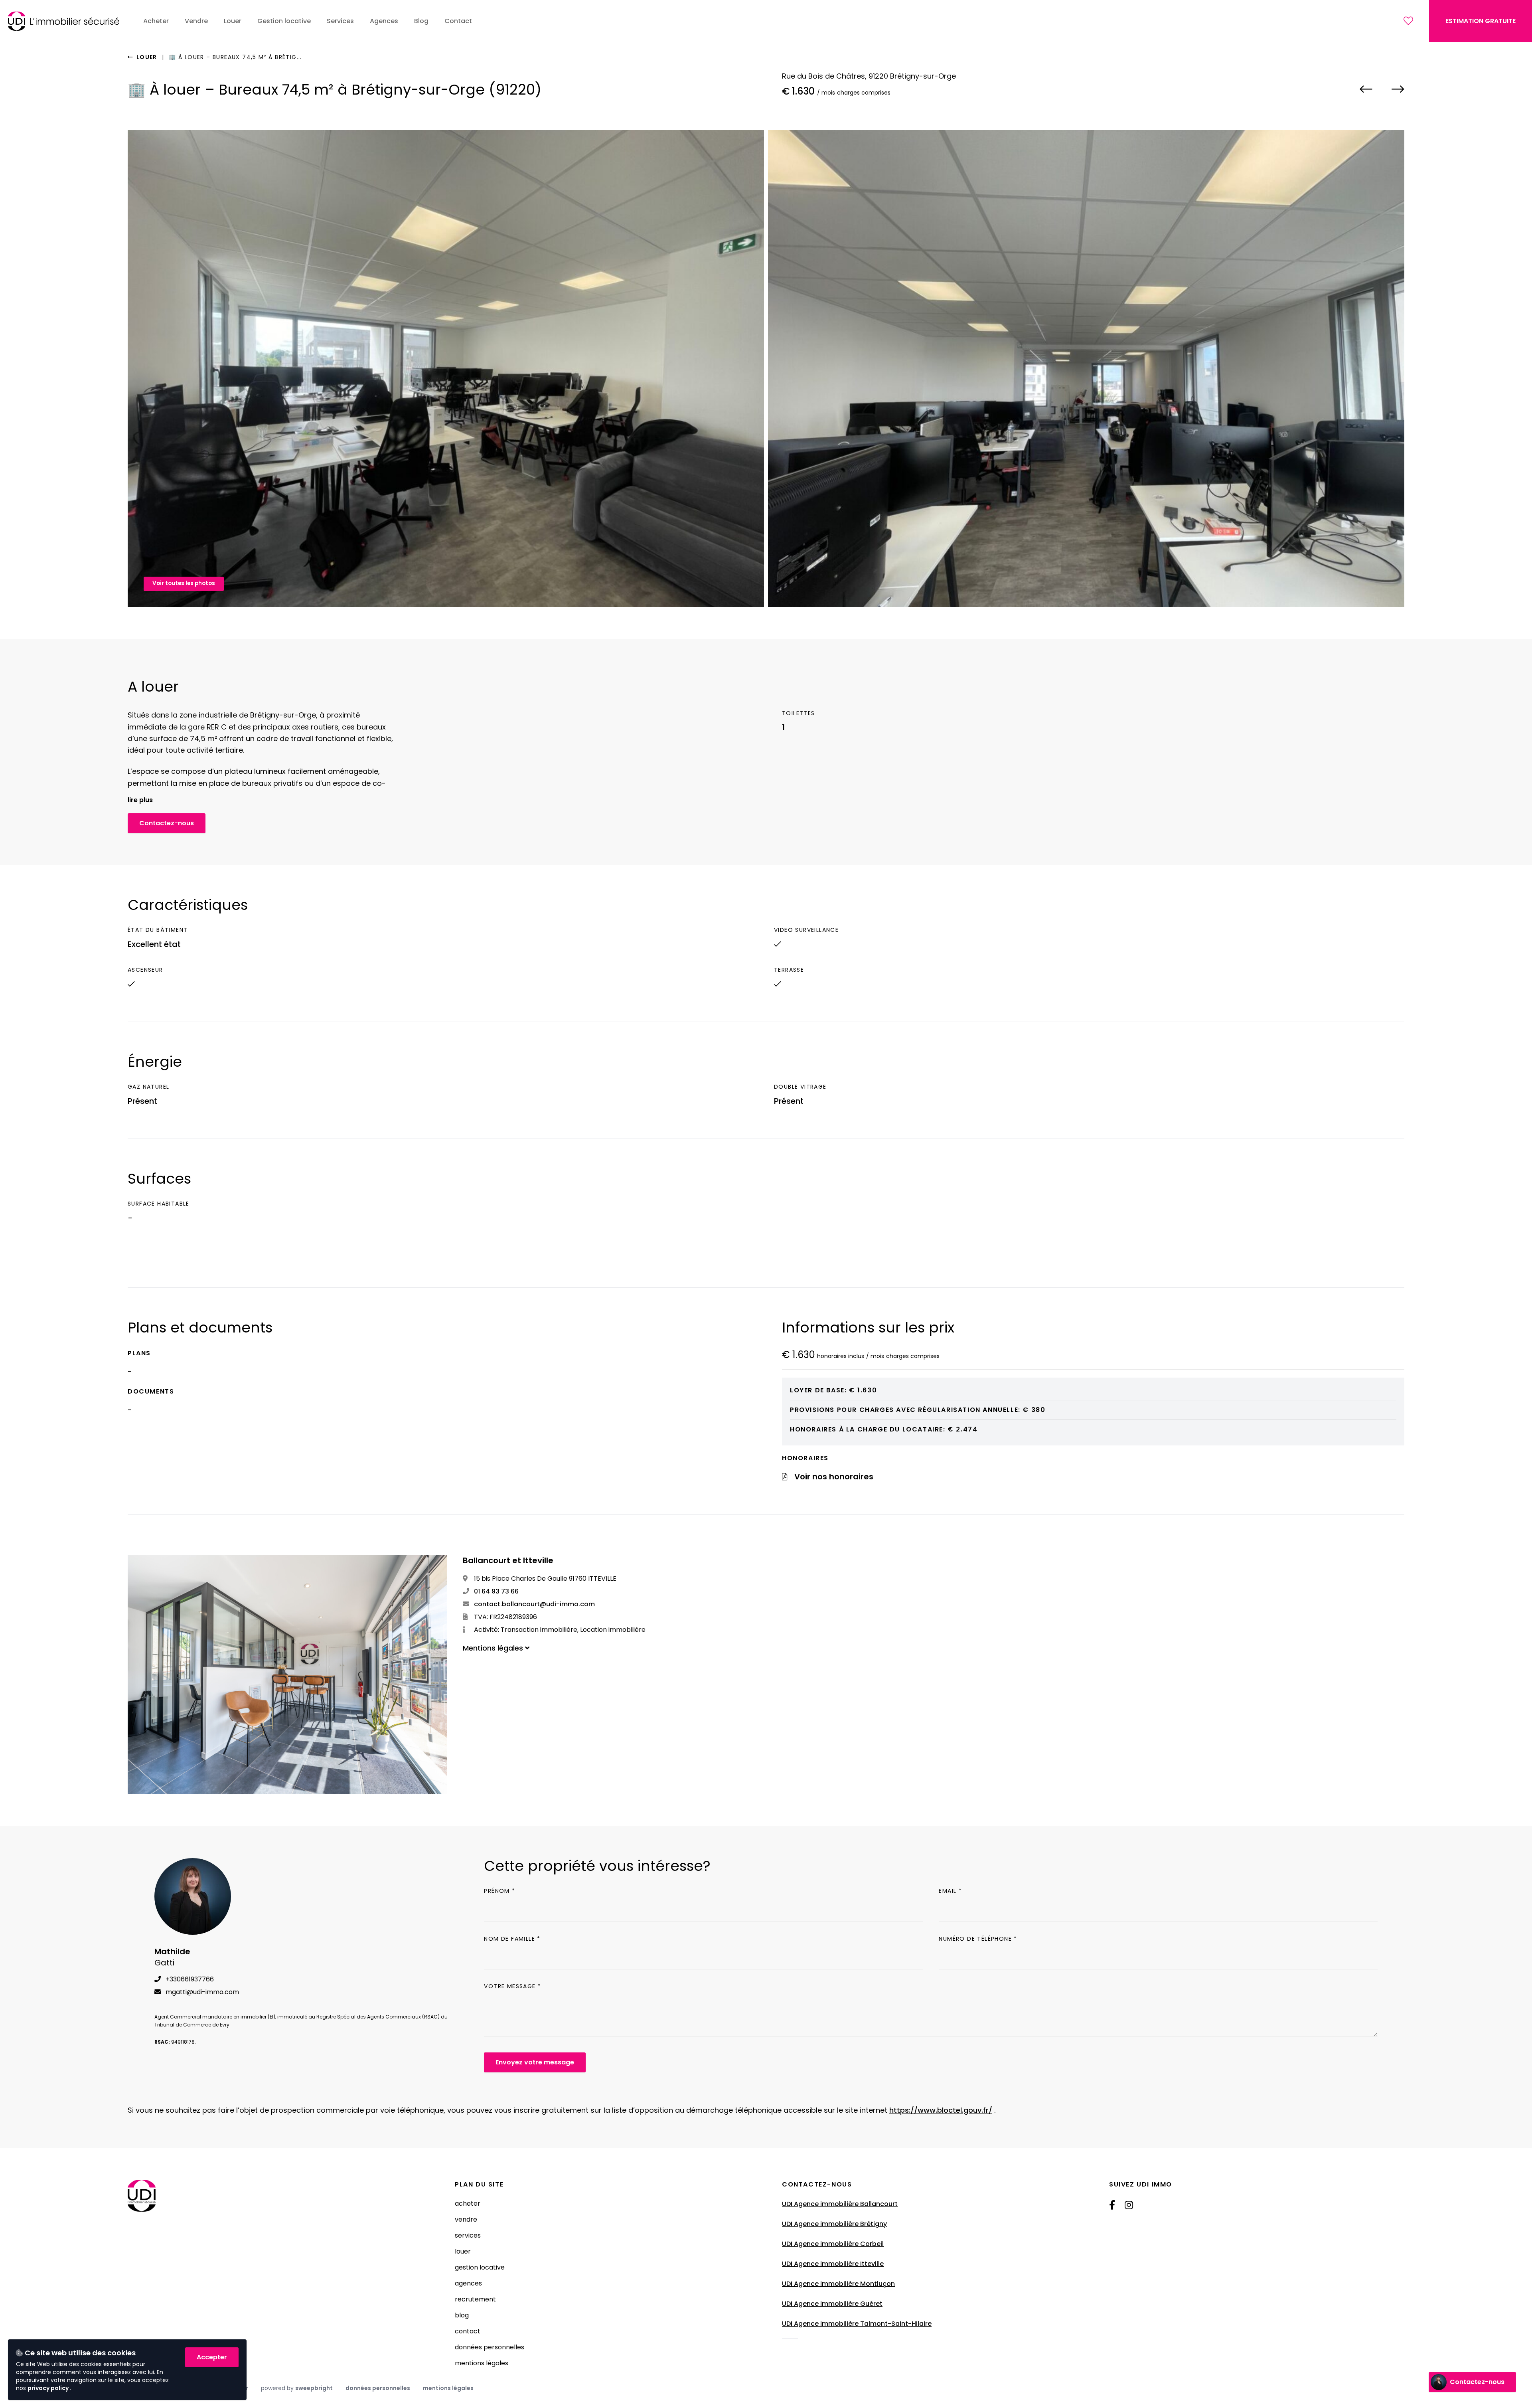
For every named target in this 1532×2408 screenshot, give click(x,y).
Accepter (212, 2357)
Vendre (466, 2219)
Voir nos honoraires (834, 1477)
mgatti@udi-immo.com (201, 1992)
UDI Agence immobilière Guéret (832, 2304)
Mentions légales (482, 2363)
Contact (468, 2331)
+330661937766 (189, 1979)
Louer (146, 57)
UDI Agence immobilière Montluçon (838, 2284)
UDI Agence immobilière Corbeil (833, 2244)
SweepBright (314, 2388)
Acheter (468, 2203)
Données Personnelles (490, 2347)
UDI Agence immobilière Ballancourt (840, 2204)
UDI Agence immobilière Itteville (833, 2264)
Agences (468, 2283)
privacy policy (49, 2388)
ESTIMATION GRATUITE (1481, 21)
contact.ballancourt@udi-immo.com (534, 1604)
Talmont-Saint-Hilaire (896, 2324)
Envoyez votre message (535, 2062)
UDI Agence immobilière (821, 2324)
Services (468, 2235)
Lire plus (140, 800)
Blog (462, 2315)
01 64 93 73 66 (496, 1591)
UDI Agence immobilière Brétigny (834, 2224)
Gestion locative (480, 2267)
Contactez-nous (167, 823)
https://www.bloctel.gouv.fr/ (941, 2110)
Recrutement (475, 2299)
